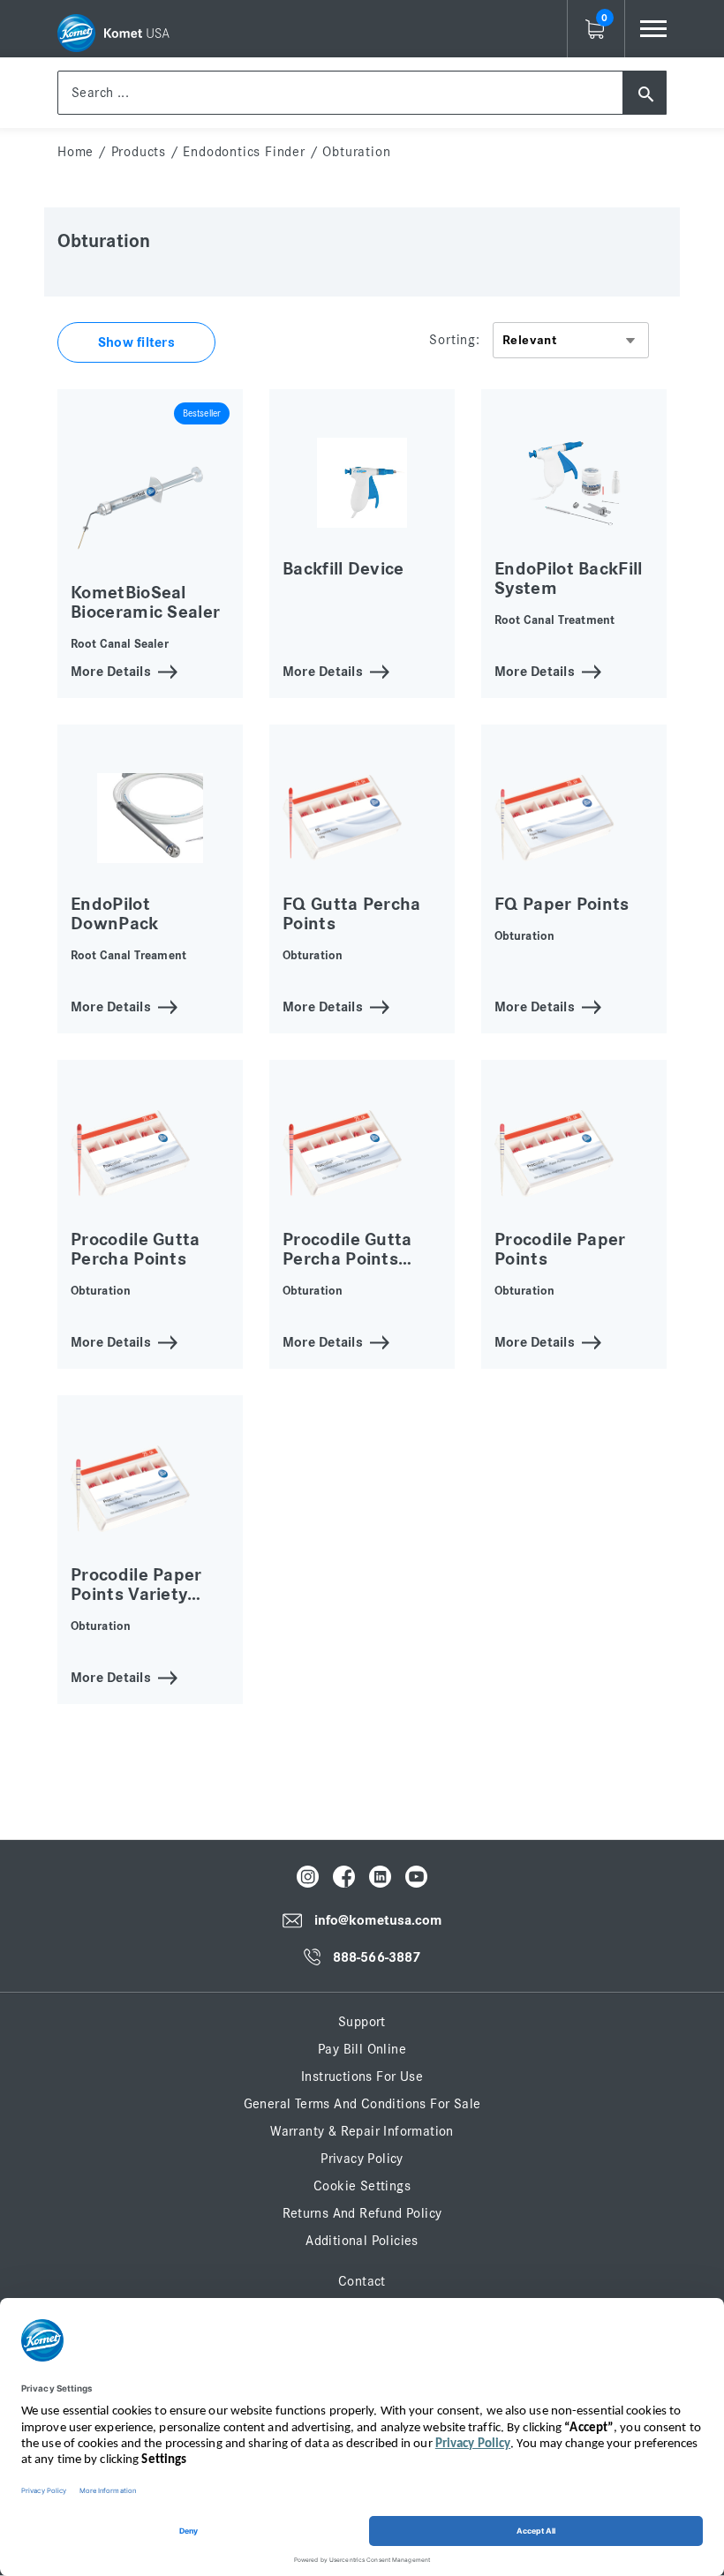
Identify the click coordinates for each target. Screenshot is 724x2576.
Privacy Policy (362, 2159)
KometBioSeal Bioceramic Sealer (145, 602)
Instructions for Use (362, 2077)
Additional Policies (362, 2241)
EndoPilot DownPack (115, 914)
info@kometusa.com (378, 1921)
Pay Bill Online (362, 2049)
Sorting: (454, 340)
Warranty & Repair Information (362, 2131)
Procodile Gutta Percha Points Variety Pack (347, 1259)
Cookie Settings (362, 2186)
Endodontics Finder (244, 152)
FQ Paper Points (562, 904)
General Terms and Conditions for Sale (362, 2104)
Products (139, 152)
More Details (111, 670)
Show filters (136, 342)
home (75, 152)
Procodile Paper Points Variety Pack (136, 1594)
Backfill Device (343, 569)
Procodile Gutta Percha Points (136, 1249)
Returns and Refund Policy (362, 2213)
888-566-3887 (377, 1957)
